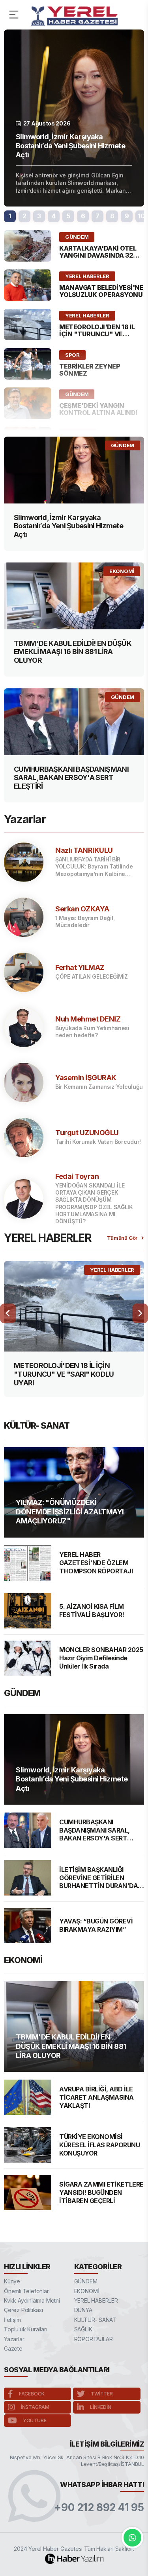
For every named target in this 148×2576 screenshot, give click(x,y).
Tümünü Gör (122, 1238)
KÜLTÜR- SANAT (95, 2320)
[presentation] (8, 1313)
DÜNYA (83, 2310)
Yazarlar (14, 2339)
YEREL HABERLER (96, 2300)
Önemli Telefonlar (26, 2291)
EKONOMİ (87, 2291)
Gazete (13, 2348)
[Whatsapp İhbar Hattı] (132, 2538)
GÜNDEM (86, 2281)
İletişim (12, 2320)
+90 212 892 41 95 (99, 2508)
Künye (12, 2281)
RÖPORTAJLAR (94, 2339)
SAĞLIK (83, 2329)
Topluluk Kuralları (25, 2329)
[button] (10, 216)
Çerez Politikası (23, 2310)
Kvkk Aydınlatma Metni (32, 2300)
